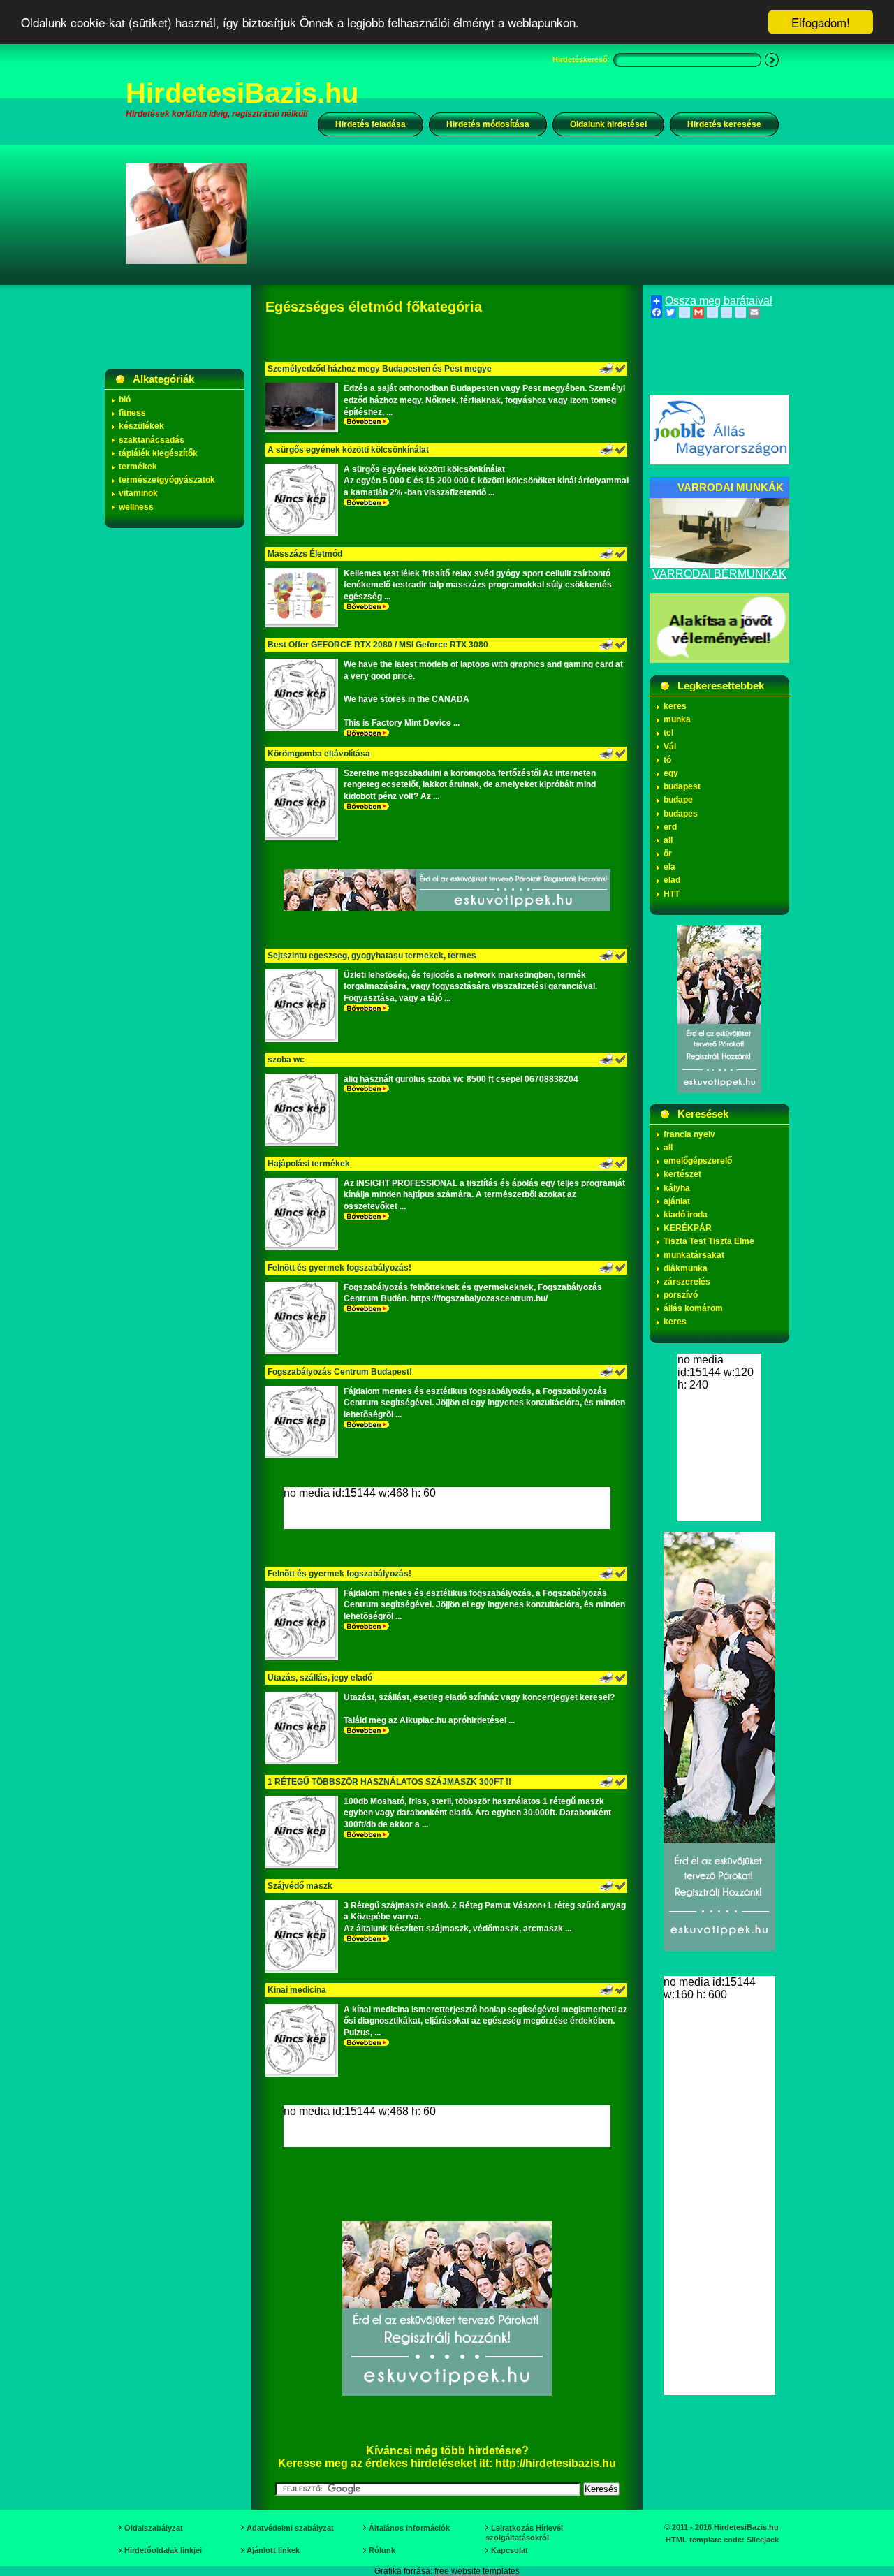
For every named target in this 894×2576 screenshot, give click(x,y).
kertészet (682, 1174)
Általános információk (409, 2528)
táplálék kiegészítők (158, 453)
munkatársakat (694, 1255)
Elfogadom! (821, 22)
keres (675, 706)
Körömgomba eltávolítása (319, 754)
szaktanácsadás (152, 440)
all (668, 840)
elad (672, 880)
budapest (682, 786)
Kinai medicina (297, 1990)
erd (670, 827)
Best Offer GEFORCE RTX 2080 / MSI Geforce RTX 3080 (378, 645)
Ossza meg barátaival (719, 301)
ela (669, 867)
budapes (681, 814)
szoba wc (286, 1060)
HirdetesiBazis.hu (242, 93)
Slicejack (763, 2540)
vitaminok (138, 493)
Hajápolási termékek (309, 1164)
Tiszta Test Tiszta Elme (709, 1241)
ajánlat (677, 1201)
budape (678, 800)
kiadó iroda (686, 1215)
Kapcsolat (510, 2550)
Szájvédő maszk (300, 1886)
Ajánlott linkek (273, 2550)
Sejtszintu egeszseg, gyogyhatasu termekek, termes (372, 956)
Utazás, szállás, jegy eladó (320, 1678)
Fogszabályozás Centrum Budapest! (340, 1372)
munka (677, 719)
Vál (670, 747)
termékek (138, 467)
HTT (672, 894)
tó (667, 760)
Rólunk (382, 2550)
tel (668, 733)
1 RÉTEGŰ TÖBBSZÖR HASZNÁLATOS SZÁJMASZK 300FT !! (389, 1782)
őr (668, 854)
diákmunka (686, 1268)
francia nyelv (689, 1134)
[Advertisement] (522, 213)
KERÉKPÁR (688, 1228)
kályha (677, 1188)
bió (125, 400)
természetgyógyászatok (167, 480)
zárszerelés (687, 1282)
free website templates (477, 2571)
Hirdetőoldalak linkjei (163, 2550)
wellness (136, 507)
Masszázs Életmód (305, 554)
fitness (132, 413)
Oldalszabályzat (154, 2528)
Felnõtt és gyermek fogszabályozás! (339, 1268)
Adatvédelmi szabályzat (290, 2528)
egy (671, 773)
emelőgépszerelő (698, 1161)
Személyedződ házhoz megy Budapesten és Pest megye (380, 369)
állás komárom (693, 1308)
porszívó (681, 1295)
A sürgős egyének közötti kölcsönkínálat (350, 450)
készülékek (141, 426)
